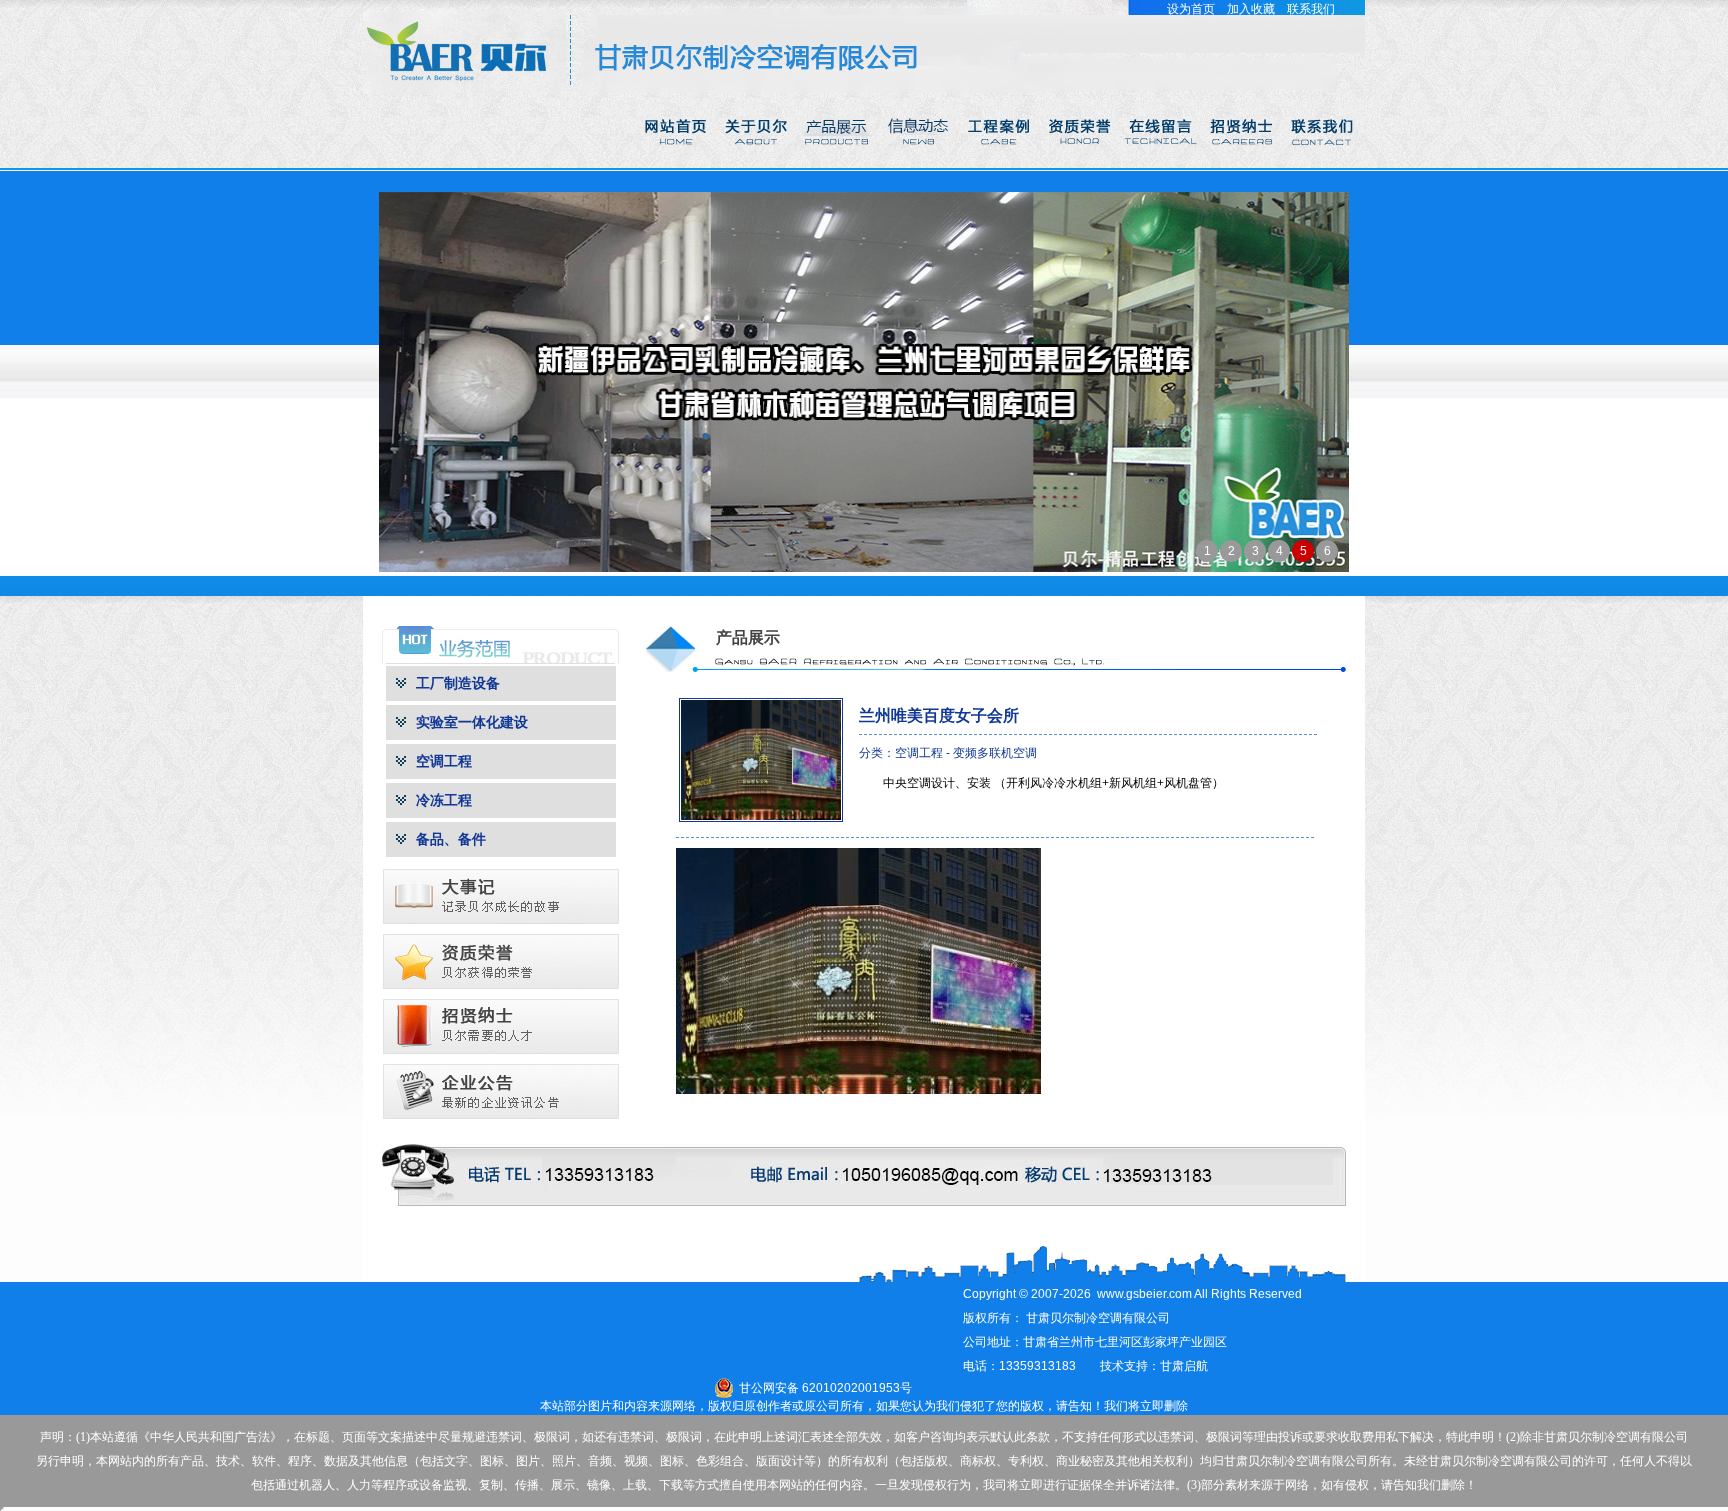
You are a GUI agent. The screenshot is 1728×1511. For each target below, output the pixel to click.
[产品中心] (838, 164)
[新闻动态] (919, 164)
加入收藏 (1251, 9)
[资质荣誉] (1081, 164)
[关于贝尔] (757, 164)
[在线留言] (1162, 164)
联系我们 (1311, 9)
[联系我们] (1324, 164)
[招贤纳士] (1243, 164)
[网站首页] (676, 164)
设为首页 (1191, 9)
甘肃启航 (1184, 1366)
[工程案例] (1000, 164)
